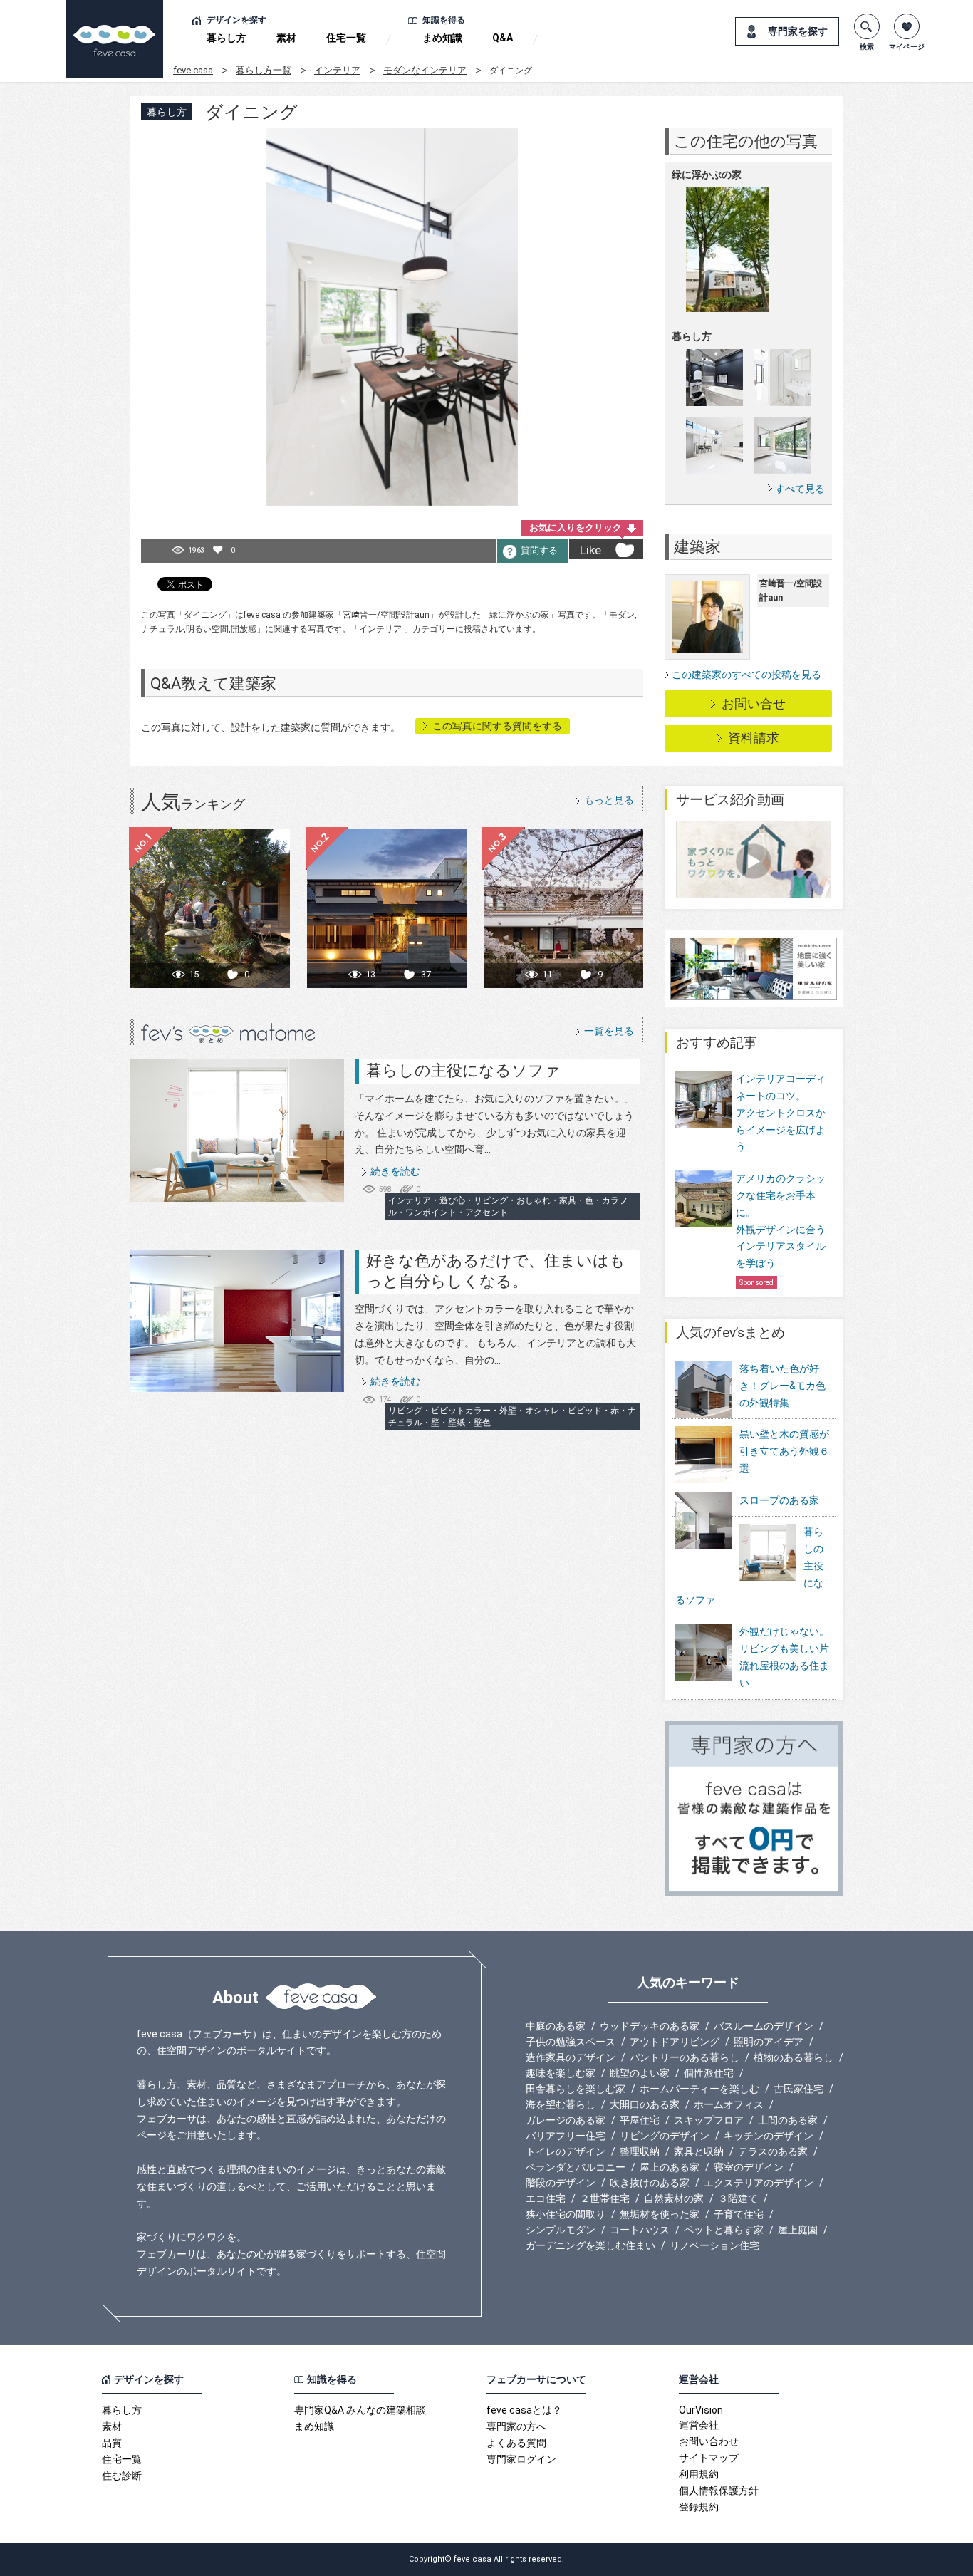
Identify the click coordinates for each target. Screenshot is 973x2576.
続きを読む (395, 1171)
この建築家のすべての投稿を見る (746, 675)
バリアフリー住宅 (566, 2136)
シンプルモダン (561, 2230)
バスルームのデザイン (764, 2026)
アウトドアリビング (675, 2042)
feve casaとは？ (524, 2410)
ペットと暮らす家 (724, 2230)
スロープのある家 (779, 1500)
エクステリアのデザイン (759, 2183)
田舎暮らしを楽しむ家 (576, 2089)
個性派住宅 (709, 2073)
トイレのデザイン (566, 2151)
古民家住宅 (798, 2089)
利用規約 (699, 2474)
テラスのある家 (773, 2151)
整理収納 (640, 2151)
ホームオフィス (729, 2104)
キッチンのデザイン (769, 2136)
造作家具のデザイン (571, 2057)
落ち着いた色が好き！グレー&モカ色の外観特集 (782, 1386)
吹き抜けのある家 (650, 2183)
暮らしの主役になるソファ (463, 1070)
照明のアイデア (769, 2042)
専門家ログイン (521, 2459)
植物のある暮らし (794, 2057)
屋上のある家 (670, 2167)
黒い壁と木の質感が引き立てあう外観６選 (784, 1451)
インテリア (337, 70)
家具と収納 (699, 2151)
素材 (286, 38)
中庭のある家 (556, 2026)
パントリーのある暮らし (685, 2057)
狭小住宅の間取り (566, 2214)
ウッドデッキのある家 (650, 2026)
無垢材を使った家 (660, 2214)
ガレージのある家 (566, 2120)
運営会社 (699, 2425)
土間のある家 (788, 2120)
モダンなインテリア (425, 70)
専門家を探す (798, 31)
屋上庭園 (798, 2230)
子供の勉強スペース (571, 2042)
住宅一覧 (346, 38)
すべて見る (800, 488)
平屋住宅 (640, 2120)
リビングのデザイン (665, 2136)
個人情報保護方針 (719, 2491)
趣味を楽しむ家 (561, 2073)
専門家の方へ (516, 2426)
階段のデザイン (561, 2183)
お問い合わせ (709, 2441)
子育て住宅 (739, 2214)
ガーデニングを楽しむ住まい (590, 2245)
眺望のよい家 (640, 2073)
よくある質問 (516, 2443)
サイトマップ (709, 2458)
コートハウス (640, 2230)
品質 (112, 2443)
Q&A (503, 38)
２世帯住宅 (605, 2198)
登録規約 (699, 2507)
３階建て (738, 2198)
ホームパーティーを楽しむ (699, 2089)
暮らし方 (227, 38)
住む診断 (122, 2476)
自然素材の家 (674, 2198)
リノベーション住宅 (714, 2245)
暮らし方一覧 (264, 70)
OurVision (701, 2410)
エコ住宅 (546, 2198)
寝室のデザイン (749, 2167)
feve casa (193, 70)
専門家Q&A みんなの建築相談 (360, 2410)
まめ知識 (442, 38)
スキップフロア (709, 2120)
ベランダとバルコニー (576, 2167)
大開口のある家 (645, 2104)
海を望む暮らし (561, 2104)
